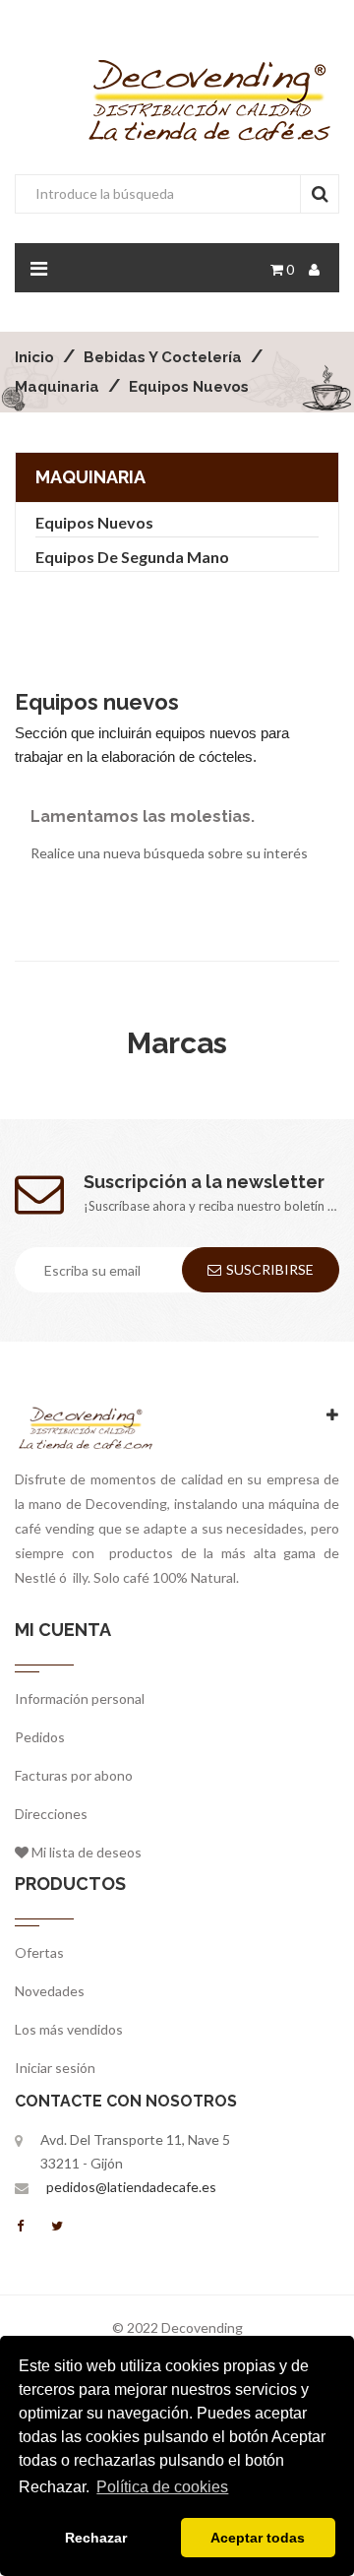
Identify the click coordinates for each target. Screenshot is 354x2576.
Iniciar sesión (55, 2068)
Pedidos (40, 1737)
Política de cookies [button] (162, 2487)
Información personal (80, 1698)
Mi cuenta (63, 1630)
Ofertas (39, 1952)
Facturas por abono (74, 1775)
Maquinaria (90, 477)
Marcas (177, 1043)
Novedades (50, 1991)
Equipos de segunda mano (132, 557)
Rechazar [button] (96, 2538)
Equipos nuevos (94, 522)
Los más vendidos (69, 2029)
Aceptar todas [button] (258, 2538)
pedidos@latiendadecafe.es (131, 2187)
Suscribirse (270, 1269)
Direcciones (51, 1814)
